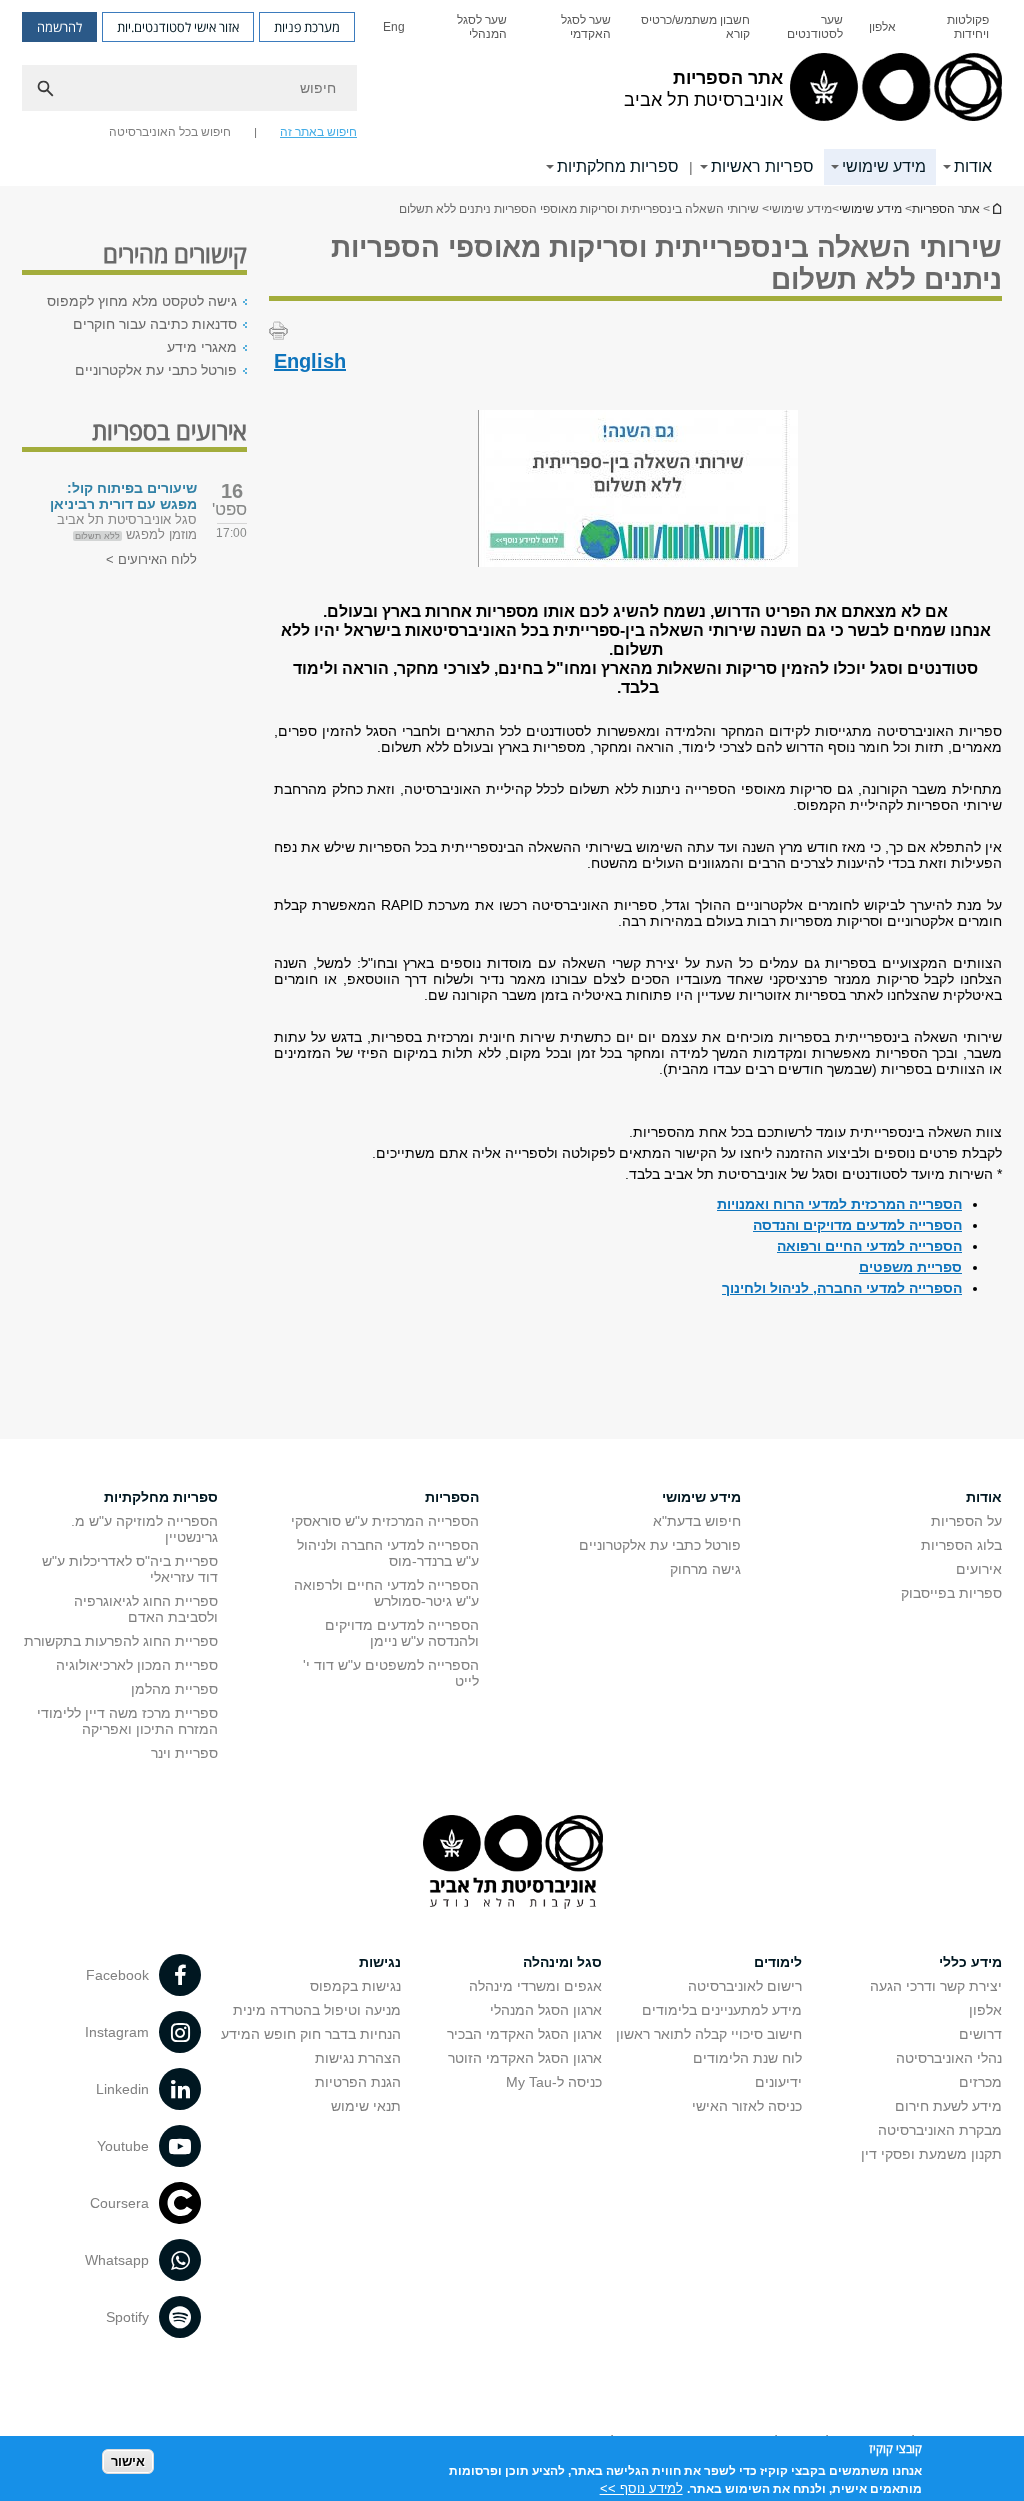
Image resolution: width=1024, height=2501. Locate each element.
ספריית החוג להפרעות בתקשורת (121, 1641)
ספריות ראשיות (762, 166)
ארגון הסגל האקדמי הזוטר (525, 2058)
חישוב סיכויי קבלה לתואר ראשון (709, 2034)
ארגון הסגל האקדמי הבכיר (524, 2034)
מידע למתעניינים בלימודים (722, 2010)
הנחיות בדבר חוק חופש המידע (311, 2034)
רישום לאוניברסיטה (745, 1986)
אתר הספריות (946, 209)
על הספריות (966, 1521)
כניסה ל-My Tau (554, 2082)
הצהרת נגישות (358, 2058)
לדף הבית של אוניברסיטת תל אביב (996, 208)
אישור (128, 2461)
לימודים (778, 1962)
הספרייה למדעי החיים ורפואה (869, 1246)
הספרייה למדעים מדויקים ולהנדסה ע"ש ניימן (402, 1633)
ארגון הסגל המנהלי (546, 2010)
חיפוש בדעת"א (697, 1521)
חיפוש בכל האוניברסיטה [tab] (170, 132)
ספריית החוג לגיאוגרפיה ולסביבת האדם (146, 1609)
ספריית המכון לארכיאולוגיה (137, 1665)
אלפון (882, 27)
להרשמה (59, 27)
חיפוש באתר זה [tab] (318, 132)
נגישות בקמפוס (355, 1986)
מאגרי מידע (202, 347)
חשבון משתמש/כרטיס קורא (695, 27)
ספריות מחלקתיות (618, 166)
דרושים (980, 2034)
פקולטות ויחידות (968, 27)
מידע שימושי (884, 166)
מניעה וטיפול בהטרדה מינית (317, 2010)
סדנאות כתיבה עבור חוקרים (155, 324)
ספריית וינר (184, 1753)
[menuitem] (955, 27)
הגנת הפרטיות (358, 2082)
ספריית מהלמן (174, 1689)
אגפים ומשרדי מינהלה (535, 1986)
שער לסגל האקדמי (586, 27)
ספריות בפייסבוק (951, 1593)
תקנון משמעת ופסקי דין (931, 2154)
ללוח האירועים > (151, 559)
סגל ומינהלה (562, 1962)
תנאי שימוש (366, 2106)
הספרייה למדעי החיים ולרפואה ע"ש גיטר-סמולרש (386, 1593)
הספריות (452, 1497)
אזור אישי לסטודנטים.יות (178, 27)
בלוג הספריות (961, 1545)
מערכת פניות (307, 27)
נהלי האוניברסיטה (949, 2058)
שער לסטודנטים (815, 27)
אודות (973, 166)
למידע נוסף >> (641, 2488)
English (310, 361)
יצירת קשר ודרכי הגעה (936, 1986)
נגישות (380, 1962)
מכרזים (980, 2082)
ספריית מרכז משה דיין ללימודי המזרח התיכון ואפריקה (127, 1721)
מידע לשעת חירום (948, 2106)
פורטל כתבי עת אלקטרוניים (156, 370)
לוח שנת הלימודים (747, 2058)
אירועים (979, 1569)
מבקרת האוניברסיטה (940, 2130)
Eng (394, 27)
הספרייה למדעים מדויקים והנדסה (857, 1225)
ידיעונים (778, 2082)
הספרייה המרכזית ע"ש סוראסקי (385, 1521)
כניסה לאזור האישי (747, 2106)
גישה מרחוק (705, 1569)
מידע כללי (970, 1962)
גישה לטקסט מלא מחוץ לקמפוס (142, 301)
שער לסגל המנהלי (482, 27)
